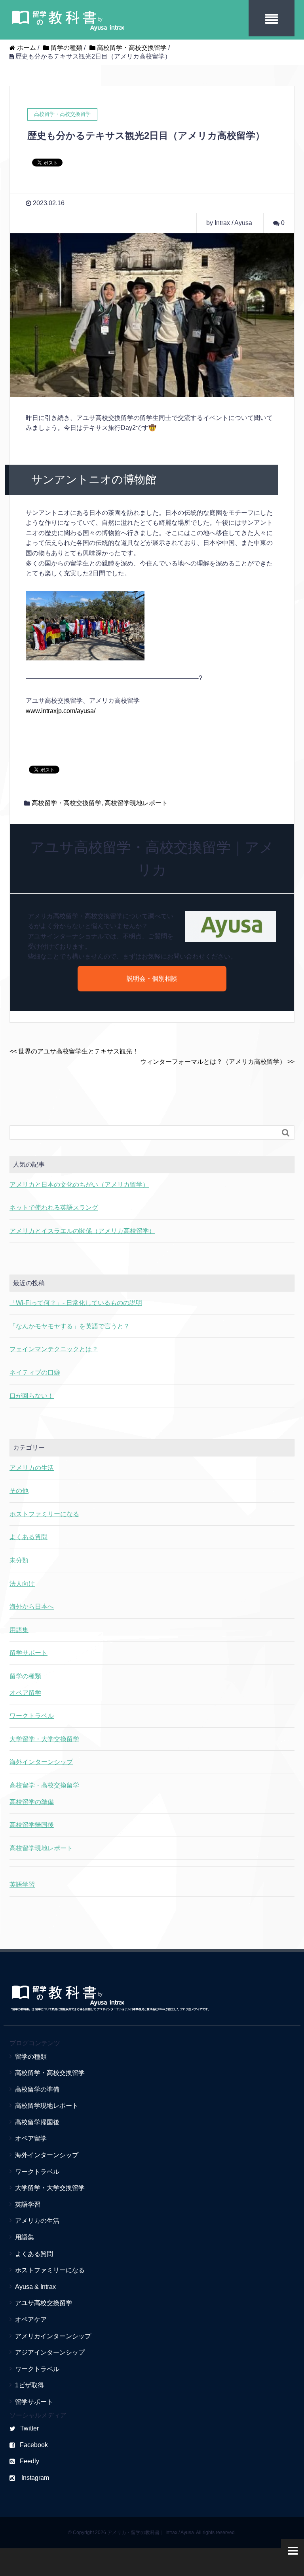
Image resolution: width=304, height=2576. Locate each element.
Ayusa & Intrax (35, 2287)
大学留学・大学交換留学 (44, 1739)
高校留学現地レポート (136, 803)
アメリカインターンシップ (53, 2336)
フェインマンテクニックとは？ (54, 1349)
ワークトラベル (32, 1716)
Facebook (34, 2445)
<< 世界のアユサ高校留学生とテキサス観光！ (74, 1051)
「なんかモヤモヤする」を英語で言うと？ (70, 1326)
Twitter (29, 2428)
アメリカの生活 (32, 1468)
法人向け (22, 1584)
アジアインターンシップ (50, 2352)
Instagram (34, 2478)
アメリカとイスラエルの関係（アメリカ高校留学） (82, 1231)
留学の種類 (25, 1676)
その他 (19, 1491)
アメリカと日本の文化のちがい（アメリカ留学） (79, 1185)
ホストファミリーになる (44, 1514)
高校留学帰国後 (32, 1825)
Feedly (29, 2461)
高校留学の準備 (32, 1802)
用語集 (19, 1630)
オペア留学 (25, 1693)
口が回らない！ (32, 1396)
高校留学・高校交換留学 (66, 803)
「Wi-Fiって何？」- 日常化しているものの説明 (76, 1303)
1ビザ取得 (29, 2385)
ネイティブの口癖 (35, 1372)
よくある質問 (28, 1537)
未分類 (19, 1560)
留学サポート (28, 1653)
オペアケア (31, 2320)
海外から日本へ (32, 1607)
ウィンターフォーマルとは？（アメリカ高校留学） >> (217, 1062)
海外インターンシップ (41, 1762)
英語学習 (22, 1885)
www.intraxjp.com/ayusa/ (61, 711)
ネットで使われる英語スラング (54, 1208)
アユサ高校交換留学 (44, 2303)
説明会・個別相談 (152, 979)
